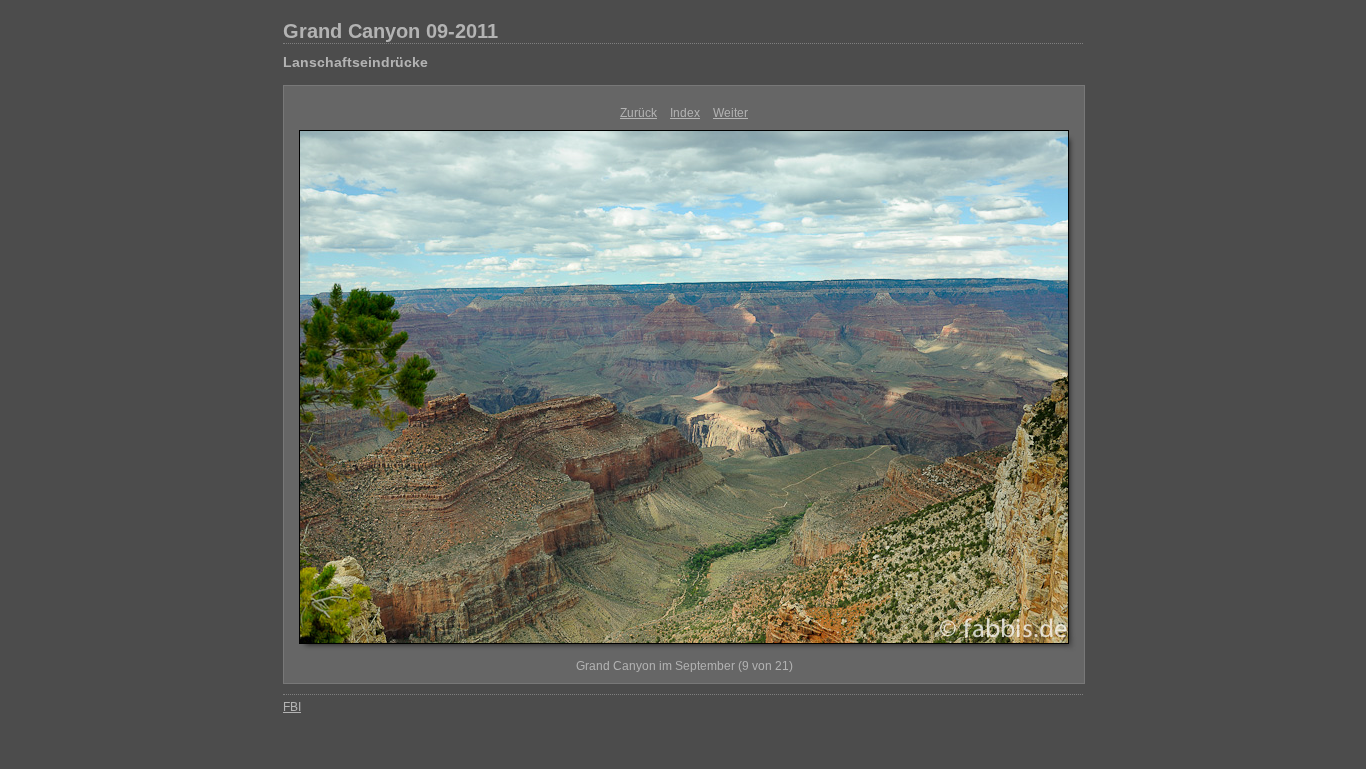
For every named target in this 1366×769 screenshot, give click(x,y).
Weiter (730, 113)
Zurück (638, 113)
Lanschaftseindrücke (355, 62)
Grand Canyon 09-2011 (390, 31)
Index (685, 113)
